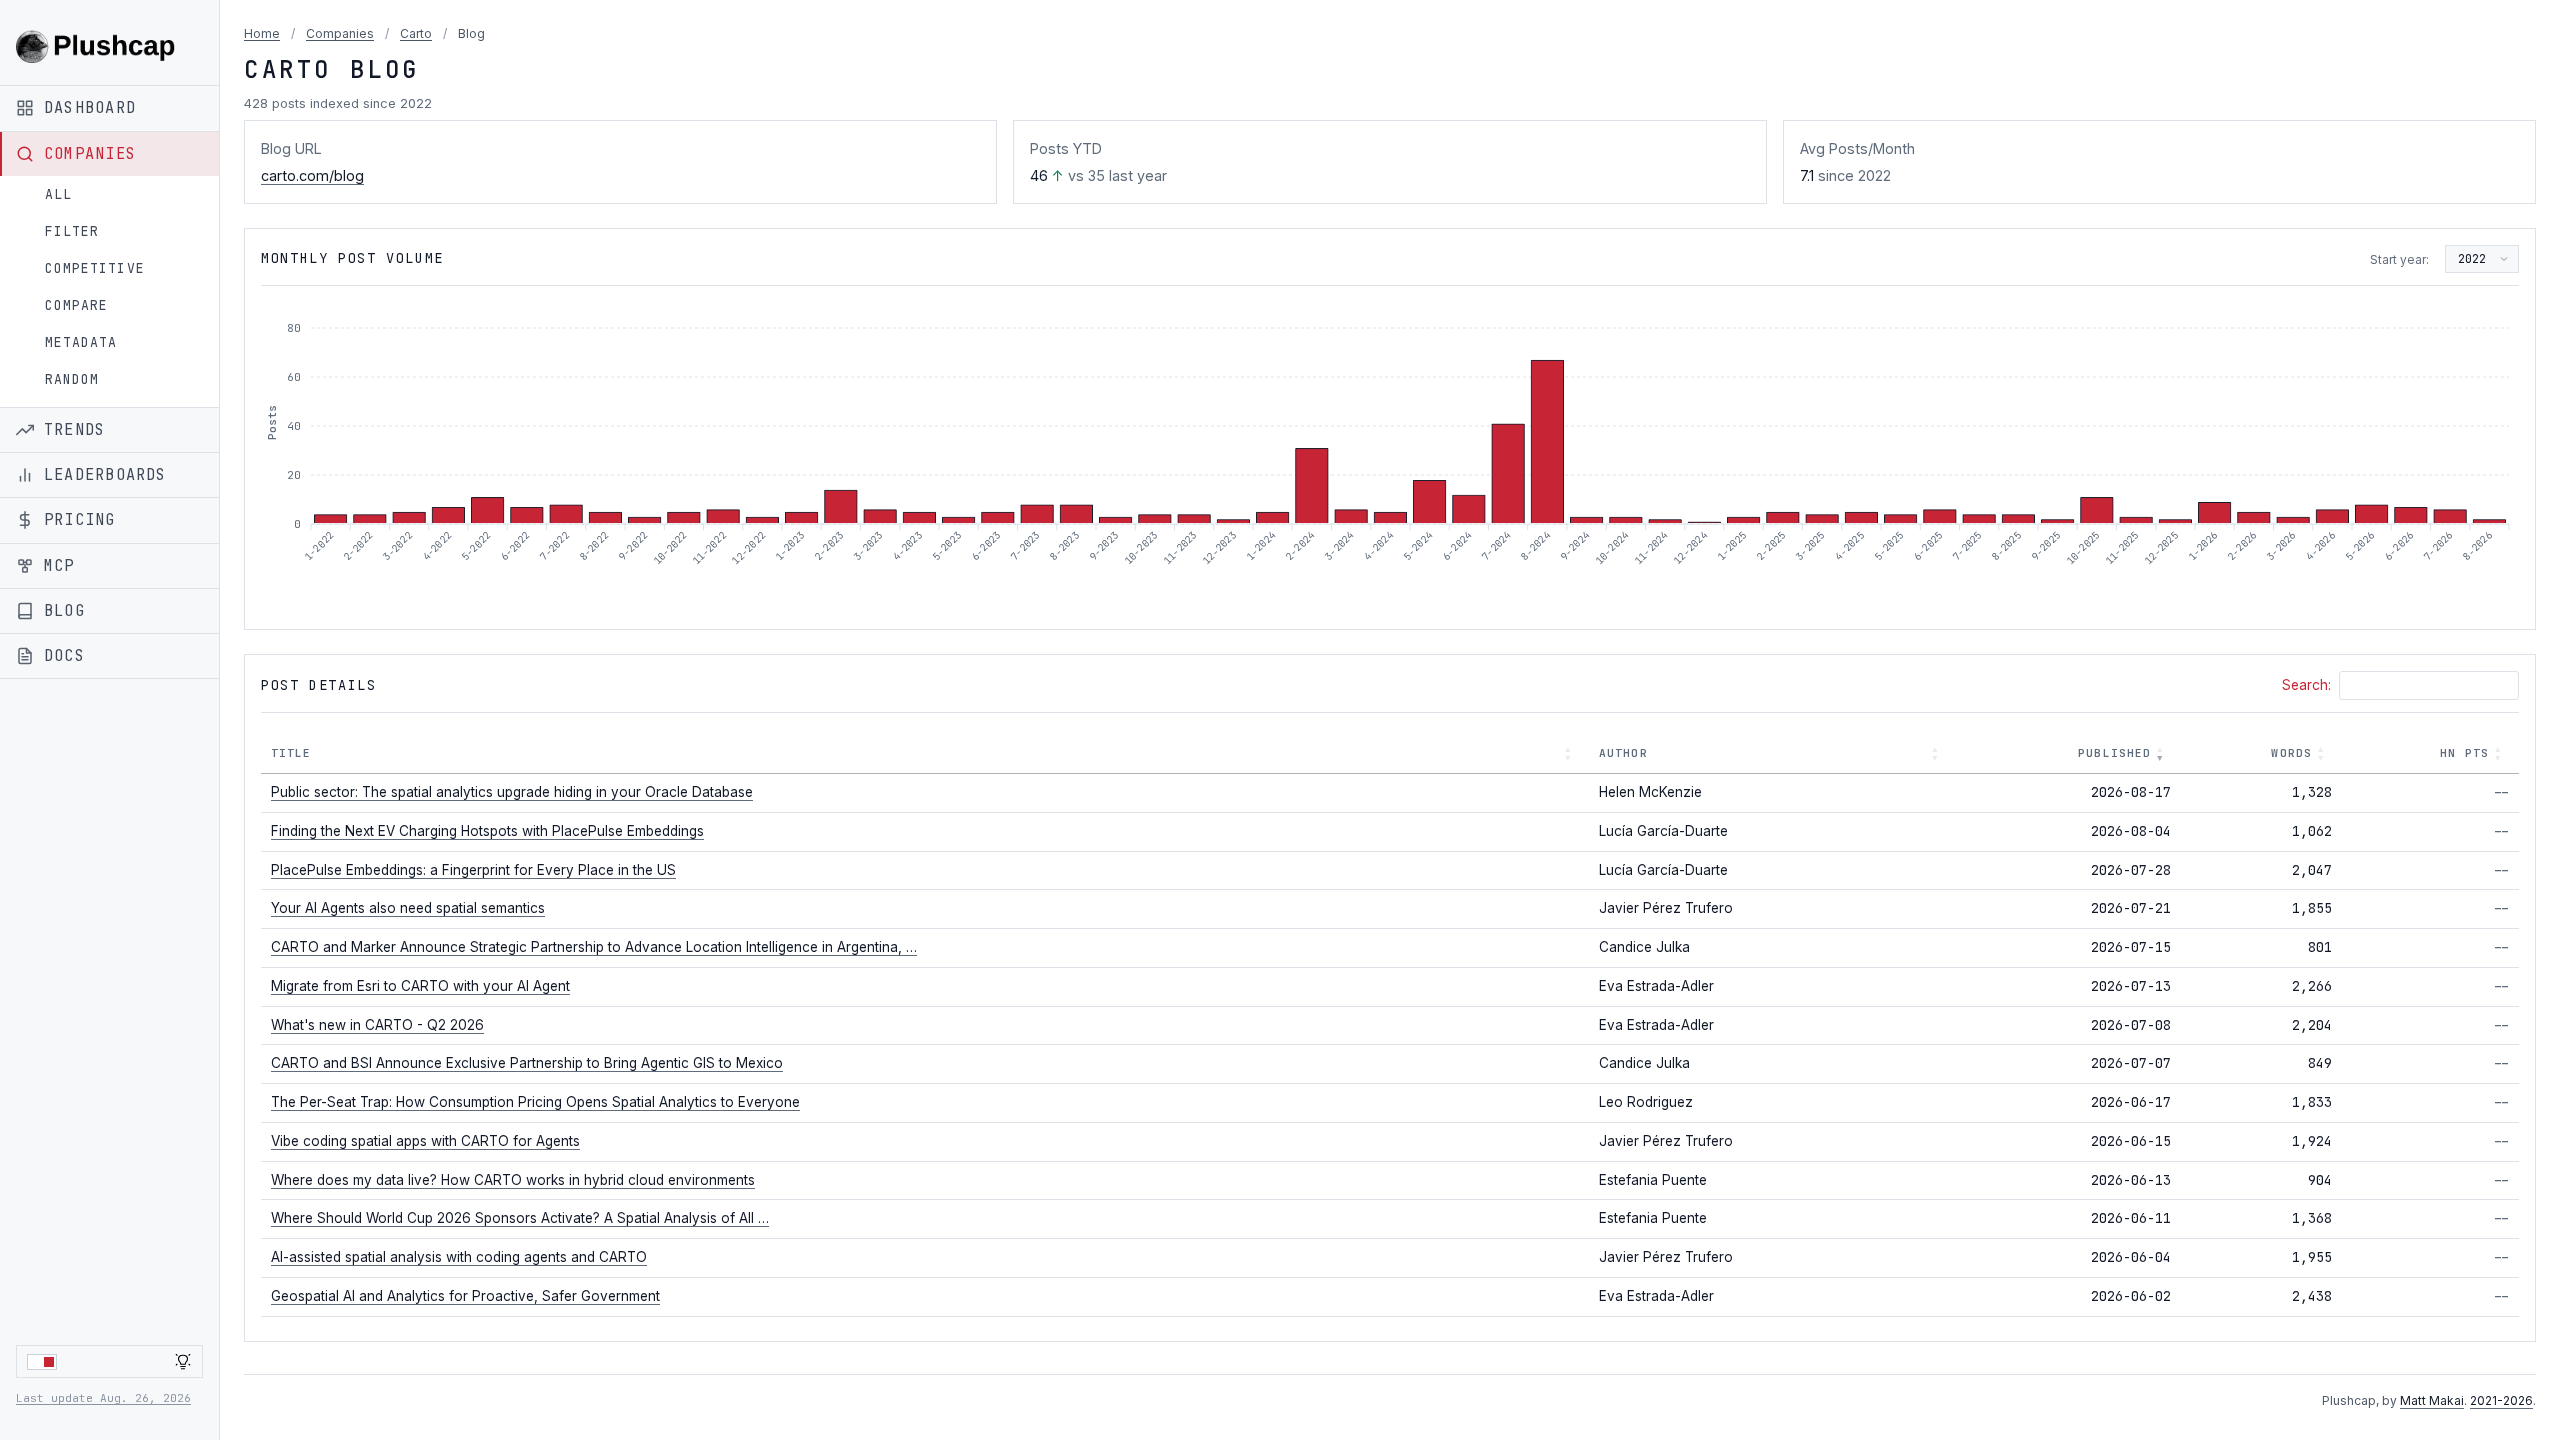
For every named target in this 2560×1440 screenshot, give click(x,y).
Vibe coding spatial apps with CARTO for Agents (425, 1141)
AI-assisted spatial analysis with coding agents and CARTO (459, 1257)
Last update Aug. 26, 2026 (103, 1398)
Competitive (95, 268)
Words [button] (2291, 753)
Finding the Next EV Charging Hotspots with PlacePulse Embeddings (487, 831)
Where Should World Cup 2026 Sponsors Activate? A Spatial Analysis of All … (520, 1218)
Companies (340, 33)
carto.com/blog (312, 175)
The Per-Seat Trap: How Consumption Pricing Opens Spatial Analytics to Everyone (535, 1102)
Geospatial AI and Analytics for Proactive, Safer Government (465, 1296)
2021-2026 (2501, 1400)
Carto (416, 33)
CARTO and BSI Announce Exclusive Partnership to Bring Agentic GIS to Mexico (527, 1063)
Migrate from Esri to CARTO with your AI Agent (420, 986)
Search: (2306, 685)
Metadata (81, 342)
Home (262, 33)
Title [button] (291, 753)
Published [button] (2114, 753)
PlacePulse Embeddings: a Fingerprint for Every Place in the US (473, 870)
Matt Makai (2432, 1400)
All (58, 194)
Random (72, 379)
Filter (72, 231)
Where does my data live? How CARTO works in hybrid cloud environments (513, 1180)
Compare (76, 305)
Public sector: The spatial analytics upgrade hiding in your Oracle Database (512, 792)
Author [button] (1623, 753)
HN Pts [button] (2464, 753)
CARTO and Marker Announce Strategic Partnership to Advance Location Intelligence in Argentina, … (594, 947)
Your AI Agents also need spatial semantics (408, 908)
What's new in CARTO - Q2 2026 (377, 1025)
